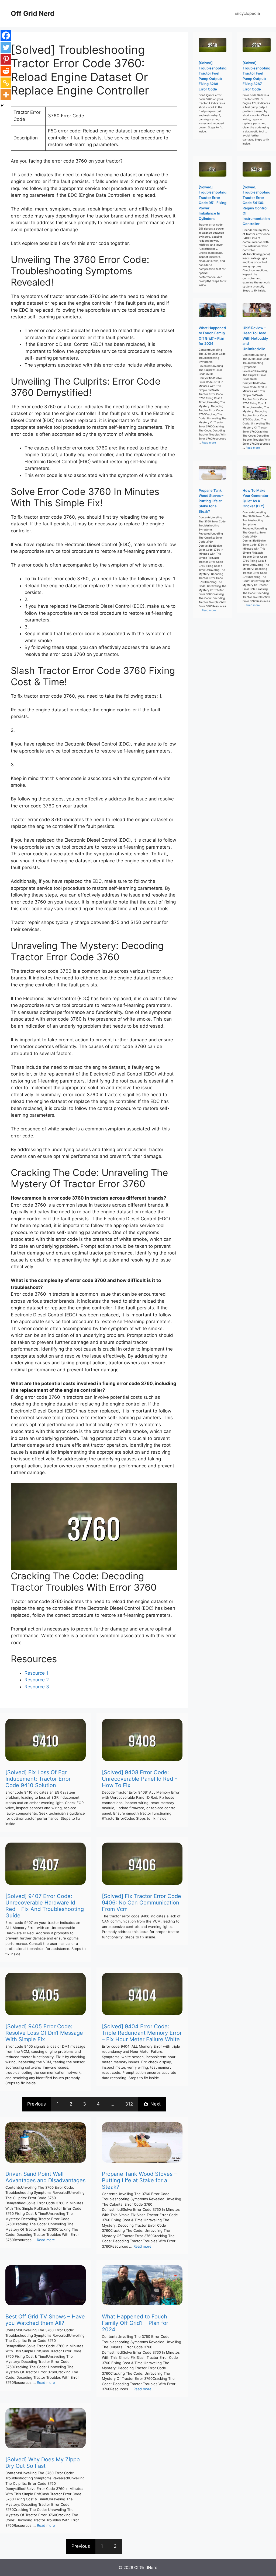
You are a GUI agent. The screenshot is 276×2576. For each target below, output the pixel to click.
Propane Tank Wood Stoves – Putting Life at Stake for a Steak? (139, 2180)
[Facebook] (6, 36)
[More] (6, 95)
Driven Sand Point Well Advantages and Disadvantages (45, 2177)
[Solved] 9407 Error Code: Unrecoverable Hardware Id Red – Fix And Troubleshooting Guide (45, 1906)
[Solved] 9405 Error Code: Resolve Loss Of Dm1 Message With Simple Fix (44, 2033)
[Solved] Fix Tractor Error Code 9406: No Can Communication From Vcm (142, 1903)
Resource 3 (37, 1687)
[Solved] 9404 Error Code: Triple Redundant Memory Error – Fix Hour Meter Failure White (142, 2033)
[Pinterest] (6, 59)
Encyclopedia (247, 13)
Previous (37, 2104)
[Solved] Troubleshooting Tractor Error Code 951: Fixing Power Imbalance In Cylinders (213, 203)
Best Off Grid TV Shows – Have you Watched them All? (45, 2320)
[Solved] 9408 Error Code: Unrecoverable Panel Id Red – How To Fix (140, 1779)
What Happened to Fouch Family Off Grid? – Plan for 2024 (135, 2323)
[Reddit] (6, 71)
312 (129, 2104)
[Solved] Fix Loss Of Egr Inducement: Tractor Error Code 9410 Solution (38, 1779)
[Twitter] (6, 47)
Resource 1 (36, 1673)
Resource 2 (37, 1680)
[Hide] (2, 106)
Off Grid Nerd (33, 13)
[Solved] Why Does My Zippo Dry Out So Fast (43, 2463)
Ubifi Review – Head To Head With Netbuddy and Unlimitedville (255, 338)
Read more (46, 2240)
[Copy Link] (6, 83)
